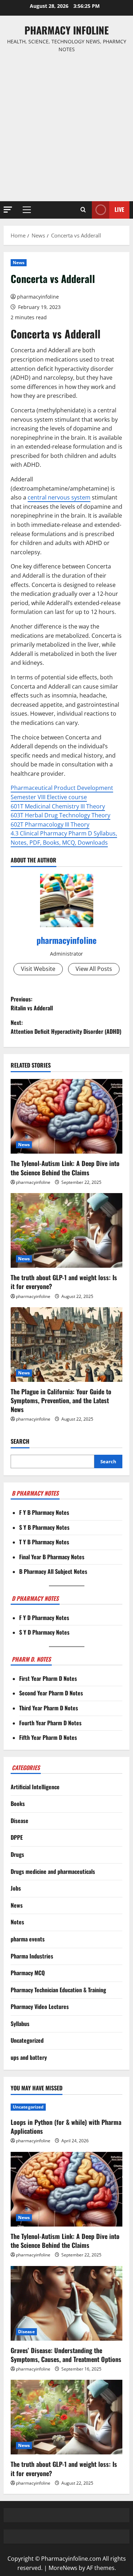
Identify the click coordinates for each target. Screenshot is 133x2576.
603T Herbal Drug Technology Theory (60, 815)
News (19, 263)
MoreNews (63, 2568)
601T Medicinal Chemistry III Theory (58, 806)
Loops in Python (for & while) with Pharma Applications (66, 2126)
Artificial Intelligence (35, 1787)
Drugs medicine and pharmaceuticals (53, 1871)
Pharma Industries (32, 1956)
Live (119, 209)
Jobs (16, 1888)
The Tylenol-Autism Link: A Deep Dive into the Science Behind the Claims (65, 1168)
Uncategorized (27, 2040)
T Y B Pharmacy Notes (44, 1542)
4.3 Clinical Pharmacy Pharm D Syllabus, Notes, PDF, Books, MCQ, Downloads (64, 838)
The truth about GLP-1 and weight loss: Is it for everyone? (64, 1282)
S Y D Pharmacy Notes (44, 1632)
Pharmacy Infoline (67, 30)
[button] (8, 210)
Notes (17, 1922)
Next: (66, 1027)
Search (20, 1441)
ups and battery (29, 2057)
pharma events (28, 1939)
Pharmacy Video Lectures (40, 2006)
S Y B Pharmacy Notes (44, 1527)
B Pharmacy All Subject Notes (53, 1571)
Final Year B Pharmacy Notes (52, 1557)
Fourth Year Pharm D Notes (50, 1723)
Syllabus (20, 2024)
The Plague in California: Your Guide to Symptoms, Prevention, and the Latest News (61, 1400)
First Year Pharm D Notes (48, 1678)
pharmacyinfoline (38, 297)
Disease (20, 1821)
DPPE (17, 1837)
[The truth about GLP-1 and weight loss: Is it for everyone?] (66, 1230)
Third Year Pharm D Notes (49, 1708)
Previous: (32, 1004)
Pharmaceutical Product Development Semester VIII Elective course (62, 792)
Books (18, 1803)
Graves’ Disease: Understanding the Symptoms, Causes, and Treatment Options (66, 2355)
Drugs (17, 1854)
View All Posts (94, 969)
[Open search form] (83, 210)
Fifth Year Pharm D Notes (48, 1737)
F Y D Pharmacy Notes (44, 1618)
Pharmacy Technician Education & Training (58, 1990)
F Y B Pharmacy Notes (44, 1512)
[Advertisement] (66, 127)
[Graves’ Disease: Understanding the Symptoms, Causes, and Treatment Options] (66, 2303)
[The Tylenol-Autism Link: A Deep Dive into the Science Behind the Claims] (66, 1116)
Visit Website (38, 969)
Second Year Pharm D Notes (51, 1693)
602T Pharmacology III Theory (50, 824)
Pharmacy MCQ (28, 1973)
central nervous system (59, 497)
